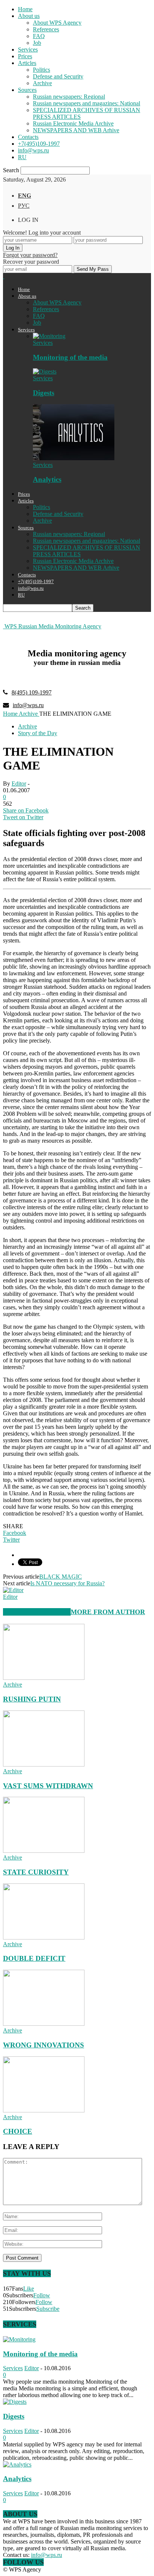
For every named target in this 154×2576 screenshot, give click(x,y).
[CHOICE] (44, 2110)
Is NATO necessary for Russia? (67, 1583)
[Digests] (45, 371)
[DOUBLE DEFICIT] (44, 1937)
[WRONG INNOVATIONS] (44, 2024)
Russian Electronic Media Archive (73, 123)
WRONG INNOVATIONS (44, 2045)
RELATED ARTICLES (37, 1612)
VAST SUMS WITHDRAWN (48, 1786)
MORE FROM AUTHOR (108, 1612)
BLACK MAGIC (61, 1577)
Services (28, 49)
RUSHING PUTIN (32, 1699)
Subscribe (48, 2309)
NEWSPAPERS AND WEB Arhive (76, 130)
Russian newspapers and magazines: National (87, 103)
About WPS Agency (57, 23)
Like (29, 2289)
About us (29, 16)
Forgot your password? (30, 255)
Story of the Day (38, 733)
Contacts (28, 137)
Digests (44, 393)
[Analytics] (74, 458)
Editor (19, 784)
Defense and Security (58, 76)
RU (22, 157)
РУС (24, 206)
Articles (27, 63)
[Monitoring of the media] (49, 336)
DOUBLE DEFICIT (34, 1958)
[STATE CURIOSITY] (44, 1851)
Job (37, 43)
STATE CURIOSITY (36, 1872)
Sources (27, 90)
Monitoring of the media (70, 357)
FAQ (39, 36)
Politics (41, 70)
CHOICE (18, 2131)
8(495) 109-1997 (32, 692)
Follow (42, 2295)
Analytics (47, 479)
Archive (42, 83)
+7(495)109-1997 (39, 144)
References (46, 29)
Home (25, 9)
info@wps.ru (33, 150)
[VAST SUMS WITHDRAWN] (44, 1764)
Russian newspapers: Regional (69, 97)
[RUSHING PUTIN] (44, 1678)
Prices (25, 56)
